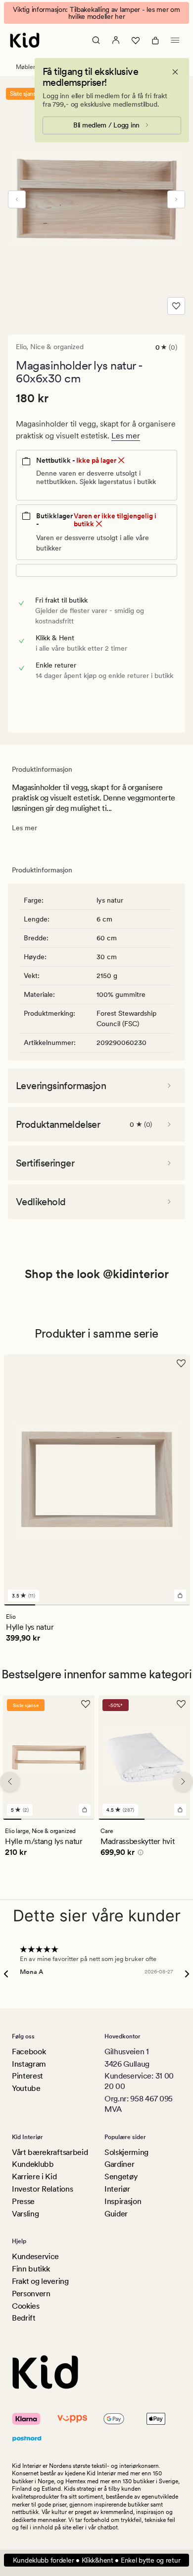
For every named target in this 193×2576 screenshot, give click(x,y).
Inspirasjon (123, 2201)
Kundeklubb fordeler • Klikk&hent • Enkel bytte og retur (97, 2560)
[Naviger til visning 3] (81, 1605)
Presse (23, 2201)
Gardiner (119, 2164)
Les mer (126, 436)
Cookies (26, 2306)
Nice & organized (57, 347)
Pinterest (27, 2076)
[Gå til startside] (25, 40)
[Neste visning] (176, 199)
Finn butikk (31, 2269)
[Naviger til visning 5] (144, 1605)
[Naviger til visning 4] (113, 1605)
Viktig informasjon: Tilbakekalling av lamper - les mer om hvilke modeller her (96, 13)
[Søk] (96, 40)
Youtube (26, 2088)
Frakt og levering (40, 2281)
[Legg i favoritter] (176, 306)
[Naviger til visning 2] (51, 1605)
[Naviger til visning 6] (174, 1605)
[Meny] (175, 40)
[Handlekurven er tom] (155, 40)
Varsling (25, 2214)
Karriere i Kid (34, 2177)
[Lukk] (175, 72)
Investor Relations (42, 2189)
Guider (116, 2214)
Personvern (31, 2294)
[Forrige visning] (17, 199)
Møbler (25, 67)
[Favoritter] (136, 40)
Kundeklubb (33, 2164)
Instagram (29, 2064)
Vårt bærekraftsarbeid (50, 2152)
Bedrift (24, 2318)
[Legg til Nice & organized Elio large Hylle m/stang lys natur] (85, 1810)
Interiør (117, 2189)
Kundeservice (35, 2256)
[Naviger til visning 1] (20, 1605)
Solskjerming (126, 2152)
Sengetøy (121, 2177)
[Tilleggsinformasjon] (139, 1854)
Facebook (29, 2052)
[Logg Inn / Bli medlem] (116, 40)
